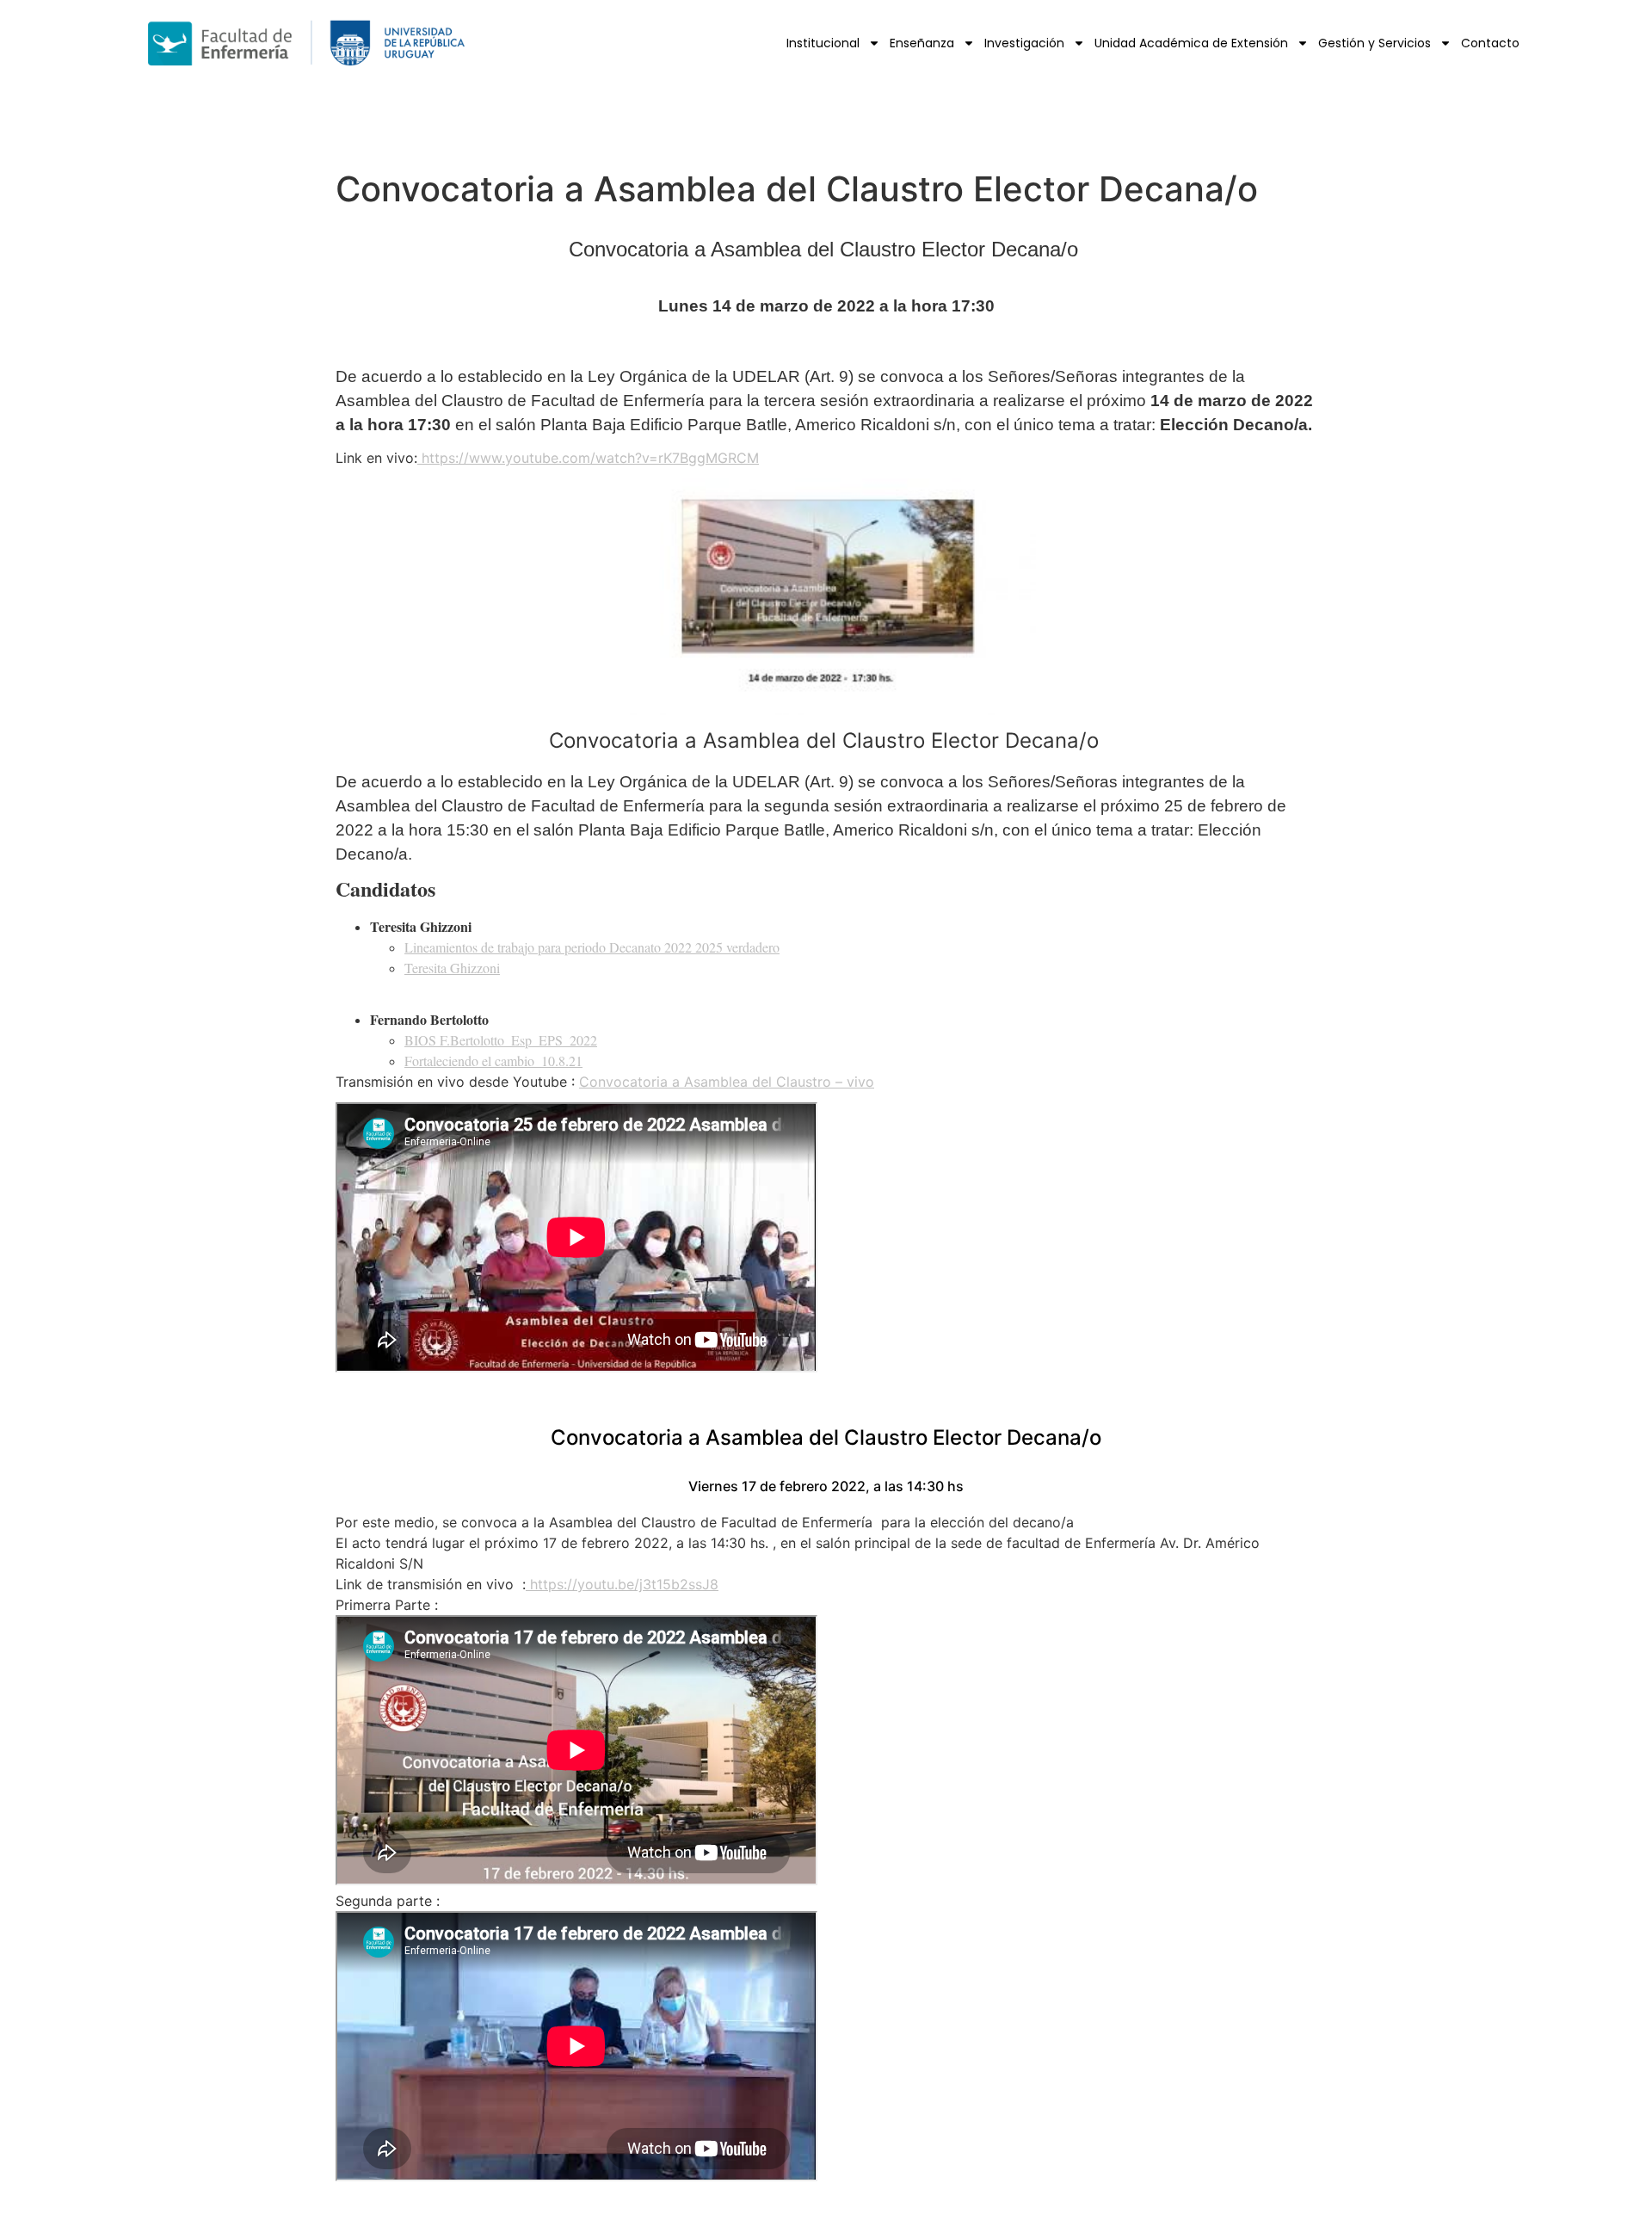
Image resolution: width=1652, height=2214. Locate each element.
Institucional (823, 43)
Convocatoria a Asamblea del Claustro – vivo (727, 1082)
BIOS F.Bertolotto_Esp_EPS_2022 (501, 1040)
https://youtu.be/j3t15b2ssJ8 (622, 1584)
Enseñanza (922, 43)
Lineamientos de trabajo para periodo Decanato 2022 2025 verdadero (592, 947)
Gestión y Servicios (1375, 43)
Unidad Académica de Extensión (1191, 43)
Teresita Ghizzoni (452, 968)
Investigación (1024, 43)
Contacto (1490, 43)
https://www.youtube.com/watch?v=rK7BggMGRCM (588, 458)
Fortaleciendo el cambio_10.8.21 (493, 1061)
